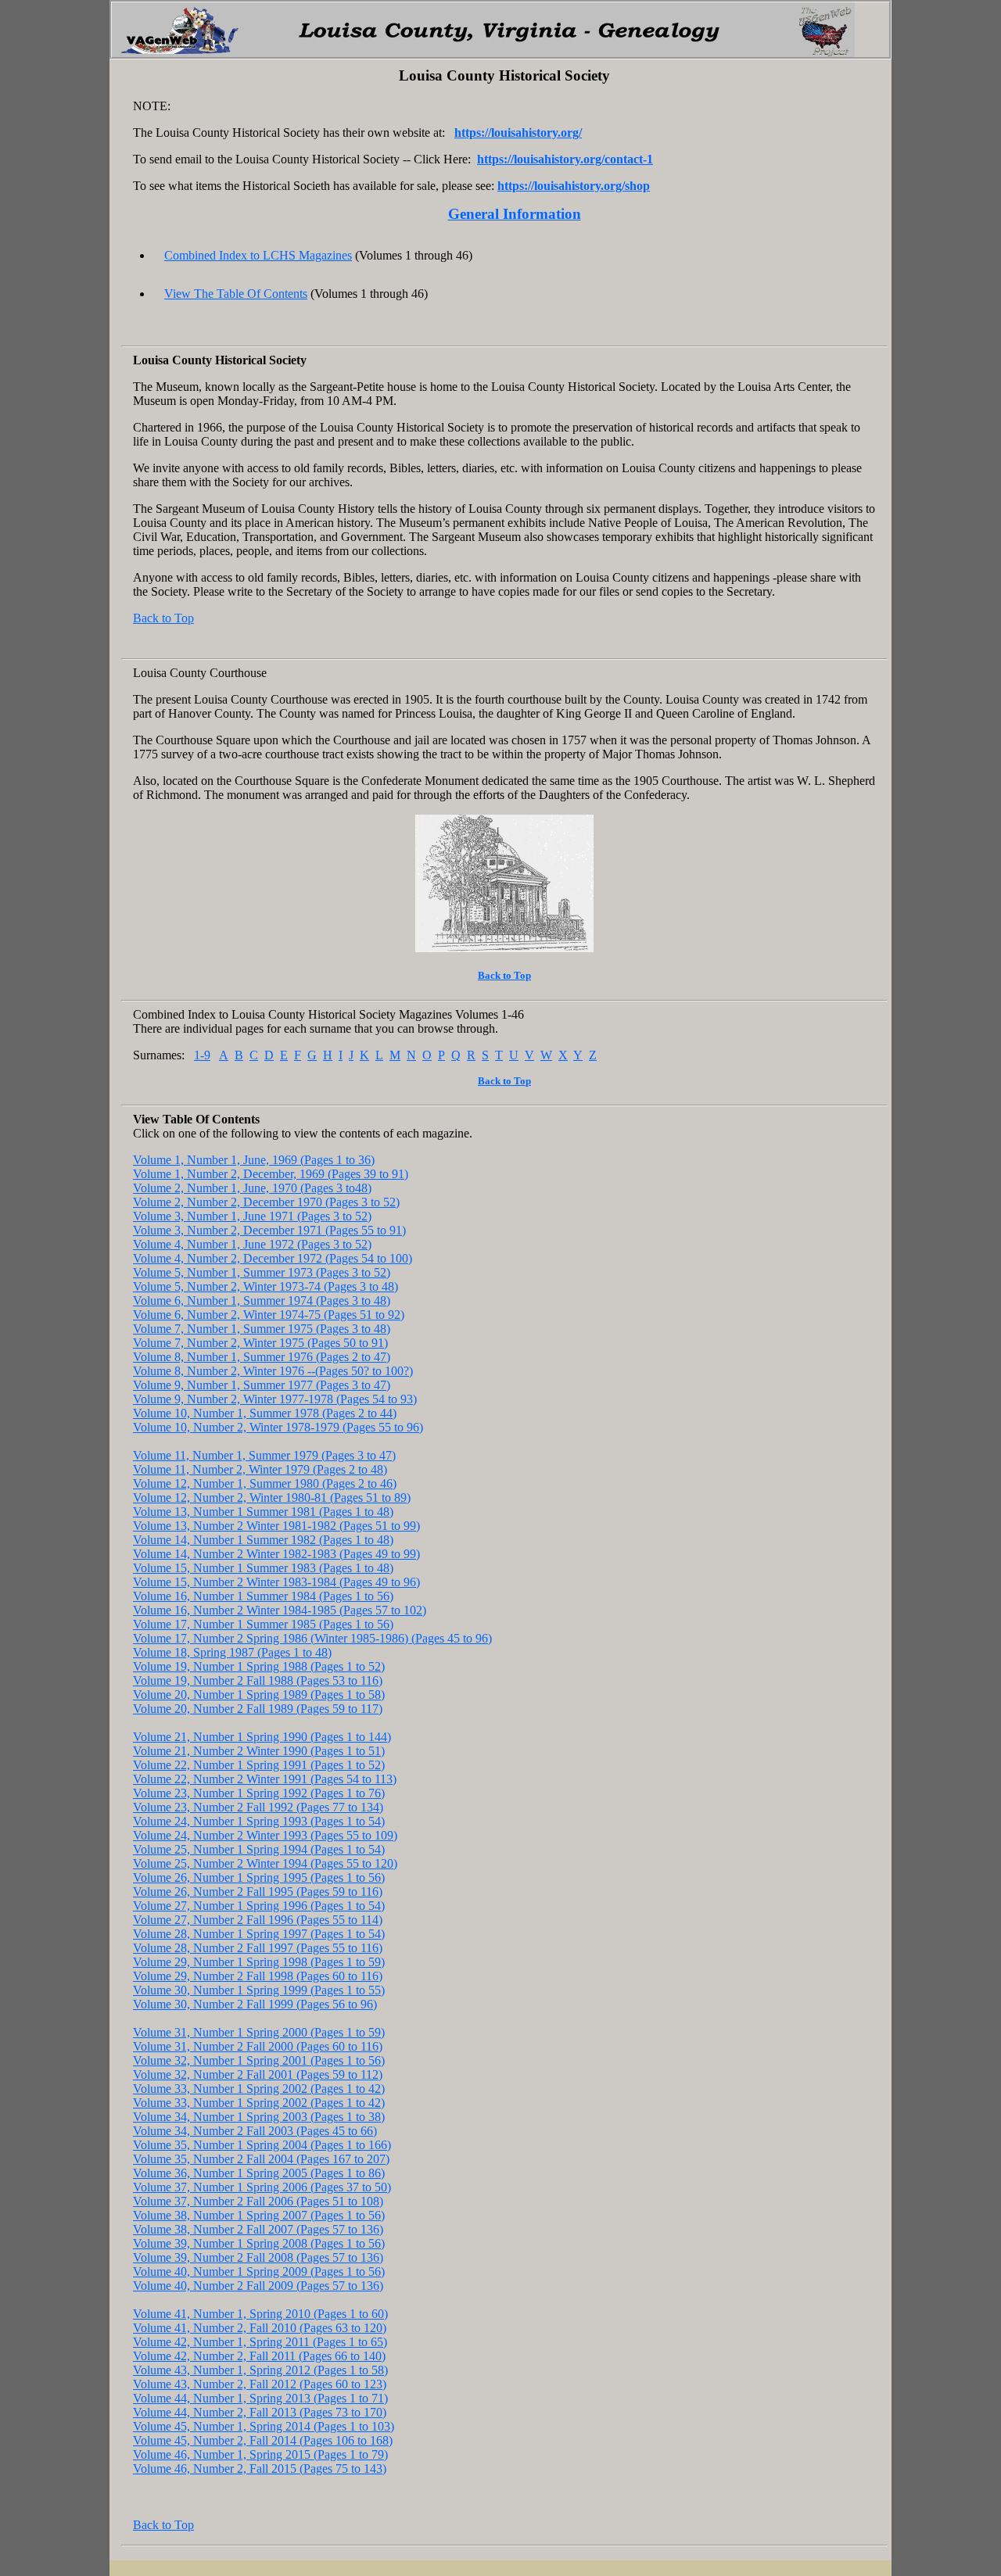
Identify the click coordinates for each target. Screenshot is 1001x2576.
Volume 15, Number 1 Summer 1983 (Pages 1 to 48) (263, 1568)
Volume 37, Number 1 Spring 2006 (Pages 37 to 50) (262, 2187)
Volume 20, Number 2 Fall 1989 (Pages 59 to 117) (258, 1709)
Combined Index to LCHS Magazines (258, 255)
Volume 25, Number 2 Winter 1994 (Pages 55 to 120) (265, 1863)
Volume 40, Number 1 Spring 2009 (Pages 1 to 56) (259, 2271)
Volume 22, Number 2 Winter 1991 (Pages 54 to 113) (265, 1779)
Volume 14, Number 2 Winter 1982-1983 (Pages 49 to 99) (276, 1554)
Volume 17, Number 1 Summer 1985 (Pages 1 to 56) (263, 1624)
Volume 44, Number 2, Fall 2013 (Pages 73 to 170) (260, 2412)
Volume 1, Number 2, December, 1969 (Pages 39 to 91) (271, 1174)
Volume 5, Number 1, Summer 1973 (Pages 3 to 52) (262, 1272)
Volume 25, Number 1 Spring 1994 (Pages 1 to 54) (259, 1849)
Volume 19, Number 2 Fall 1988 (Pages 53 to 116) (258, 1680)
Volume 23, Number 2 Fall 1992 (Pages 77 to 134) (258, 1807)
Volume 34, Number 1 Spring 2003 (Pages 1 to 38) (259, 2117)
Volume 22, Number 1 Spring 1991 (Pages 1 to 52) (259, 1765)
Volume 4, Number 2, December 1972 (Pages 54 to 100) (273, 1258)
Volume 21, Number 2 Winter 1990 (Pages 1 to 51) (259, 1751)
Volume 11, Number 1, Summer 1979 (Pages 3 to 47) (264, 1455)
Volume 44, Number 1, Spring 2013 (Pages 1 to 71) (260, 2398)
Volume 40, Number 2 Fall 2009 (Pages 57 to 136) (258, 2286)
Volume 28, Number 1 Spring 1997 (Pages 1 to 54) (259, 1934)
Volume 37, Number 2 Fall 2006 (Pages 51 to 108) (258, 2201)
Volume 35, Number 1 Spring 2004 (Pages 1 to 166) (262, 2145)
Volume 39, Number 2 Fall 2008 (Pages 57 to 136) (258, 2257)
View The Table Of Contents (236, 294)
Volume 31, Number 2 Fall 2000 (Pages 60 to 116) (258, 2046)
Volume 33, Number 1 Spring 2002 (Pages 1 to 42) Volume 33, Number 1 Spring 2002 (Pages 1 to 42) (259, 2096)
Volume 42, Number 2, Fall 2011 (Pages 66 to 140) (259, 2356)
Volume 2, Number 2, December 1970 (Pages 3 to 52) (266, 1202)
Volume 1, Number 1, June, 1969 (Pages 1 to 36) (254, 1160)
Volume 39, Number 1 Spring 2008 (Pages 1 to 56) (259, 2243)
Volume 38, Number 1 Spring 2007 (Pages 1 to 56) (259, 2215)
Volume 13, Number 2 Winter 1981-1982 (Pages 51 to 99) (276, 1526)
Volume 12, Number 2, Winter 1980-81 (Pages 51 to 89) (272, 1498)
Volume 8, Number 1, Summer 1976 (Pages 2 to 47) (262, 1357)
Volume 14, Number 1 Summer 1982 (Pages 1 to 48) (263, 1540)
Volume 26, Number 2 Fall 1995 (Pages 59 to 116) (258, 1892)
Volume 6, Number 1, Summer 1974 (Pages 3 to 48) (262, 1301)
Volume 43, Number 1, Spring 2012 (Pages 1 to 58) (260, 2370)
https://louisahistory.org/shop (574, 186)
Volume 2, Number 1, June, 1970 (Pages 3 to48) (252, 1188)
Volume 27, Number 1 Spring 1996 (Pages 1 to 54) (259, 1906)
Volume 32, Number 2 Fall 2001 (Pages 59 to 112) (258, 2074)
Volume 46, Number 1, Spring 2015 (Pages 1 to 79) (260, 2454)
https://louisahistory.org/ (518, 133)
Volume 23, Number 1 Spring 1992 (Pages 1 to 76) (259, 1793)
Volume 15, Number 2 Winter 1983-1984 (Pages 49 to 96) (276, 1582)
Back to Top (163, 618)
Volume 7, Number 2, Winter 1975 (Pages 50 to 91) (260, 1343)
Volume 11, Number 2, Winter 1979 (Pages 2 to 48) (260, 1469)
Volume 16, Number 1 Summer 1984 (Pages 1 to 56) (263, 1596)
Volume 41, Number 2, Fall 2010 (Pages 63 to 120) (260, 2328)
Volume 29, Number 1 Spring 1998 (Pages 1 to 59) (259, 1962)
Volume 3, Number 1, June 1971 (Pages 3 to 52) (252, 1216)
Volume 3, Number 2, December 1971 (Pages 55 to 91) (269, 1230)
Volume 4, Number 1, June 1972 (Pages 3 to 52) (252, 1244)
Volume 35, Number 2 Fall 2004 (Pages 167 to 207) (261, 2159)
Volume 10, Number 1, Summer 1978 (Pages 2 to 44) (265, 1413)
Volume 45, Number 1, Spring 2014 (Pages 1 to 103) (264, 2426)
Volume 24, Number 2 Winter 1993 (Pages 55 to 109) (265, 1835)
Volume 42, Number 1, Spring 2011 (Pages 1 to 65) (260, 2342)
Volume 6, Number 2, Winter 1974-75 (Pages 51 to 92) (269, 1315)
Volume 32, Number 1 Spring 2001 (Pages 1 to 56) (259, 2060)
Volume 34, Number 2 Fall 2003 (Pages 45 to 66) (255, 2131)
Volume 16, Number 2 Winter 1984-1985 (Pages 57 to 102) (280, 1610)
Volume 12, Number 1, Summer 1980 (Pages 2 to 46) (265, 1483)
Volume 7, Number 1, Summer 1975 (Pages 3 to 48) (262, 1329)
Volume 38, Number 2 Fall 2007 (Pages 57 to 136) (258, 2229)
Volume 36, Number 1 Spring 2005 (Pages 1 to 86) (259, 2173)
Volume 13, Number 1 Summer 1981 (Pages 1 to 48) (263, 1512)
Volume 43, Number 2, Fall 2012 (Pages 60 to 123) (260, 2384)
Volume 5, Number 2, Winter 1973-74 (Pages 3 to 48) (265, 1286)
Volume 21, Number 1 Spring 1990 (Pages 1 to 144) (262, 1737)
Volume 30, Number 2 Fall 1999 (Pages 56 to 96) (255, 2004)
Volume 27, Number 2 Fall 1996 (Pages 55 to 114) (258, 1920)
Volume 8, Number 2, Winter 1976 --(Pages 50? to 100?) (273, 1371)
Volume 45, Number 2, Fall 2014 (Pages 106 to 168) (263, 2440)
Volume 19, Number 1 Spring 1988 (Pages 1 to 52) (259, 1666)
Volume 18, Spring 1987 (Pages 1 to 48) (232, 1652)
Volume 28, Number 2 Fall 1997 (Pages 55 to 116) (258, 1948)
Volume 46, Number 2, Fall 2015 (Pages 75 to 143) (260, 2469)
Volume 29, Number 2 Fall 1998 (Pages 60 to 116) (258, 1976)
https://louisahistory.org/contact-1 (565, 159)
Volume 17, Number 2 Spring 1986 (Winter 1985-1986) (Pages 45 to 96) (312, 1638)
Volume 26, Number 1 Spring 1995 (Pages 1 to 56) (259, 1877)
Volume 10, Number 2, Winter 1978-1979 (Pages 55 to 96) (278, 1427)
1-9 (202, 1055)
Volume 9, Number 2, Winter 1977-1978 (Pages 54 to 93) (275, 1399)
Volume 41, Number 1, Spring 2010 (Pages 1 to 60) (260, 2314)
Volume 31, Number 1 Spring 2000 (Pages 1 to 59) (259, 2032)
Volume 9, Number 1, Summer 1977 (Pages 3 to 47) (262, 1385)
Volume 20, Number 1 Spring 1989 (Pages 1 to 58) (259, 1695)
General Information (515, 214)
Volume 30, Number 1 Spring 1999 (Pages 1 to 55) (259, 1990)
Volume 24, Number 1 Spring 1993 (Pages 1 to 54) (259, 1821)
